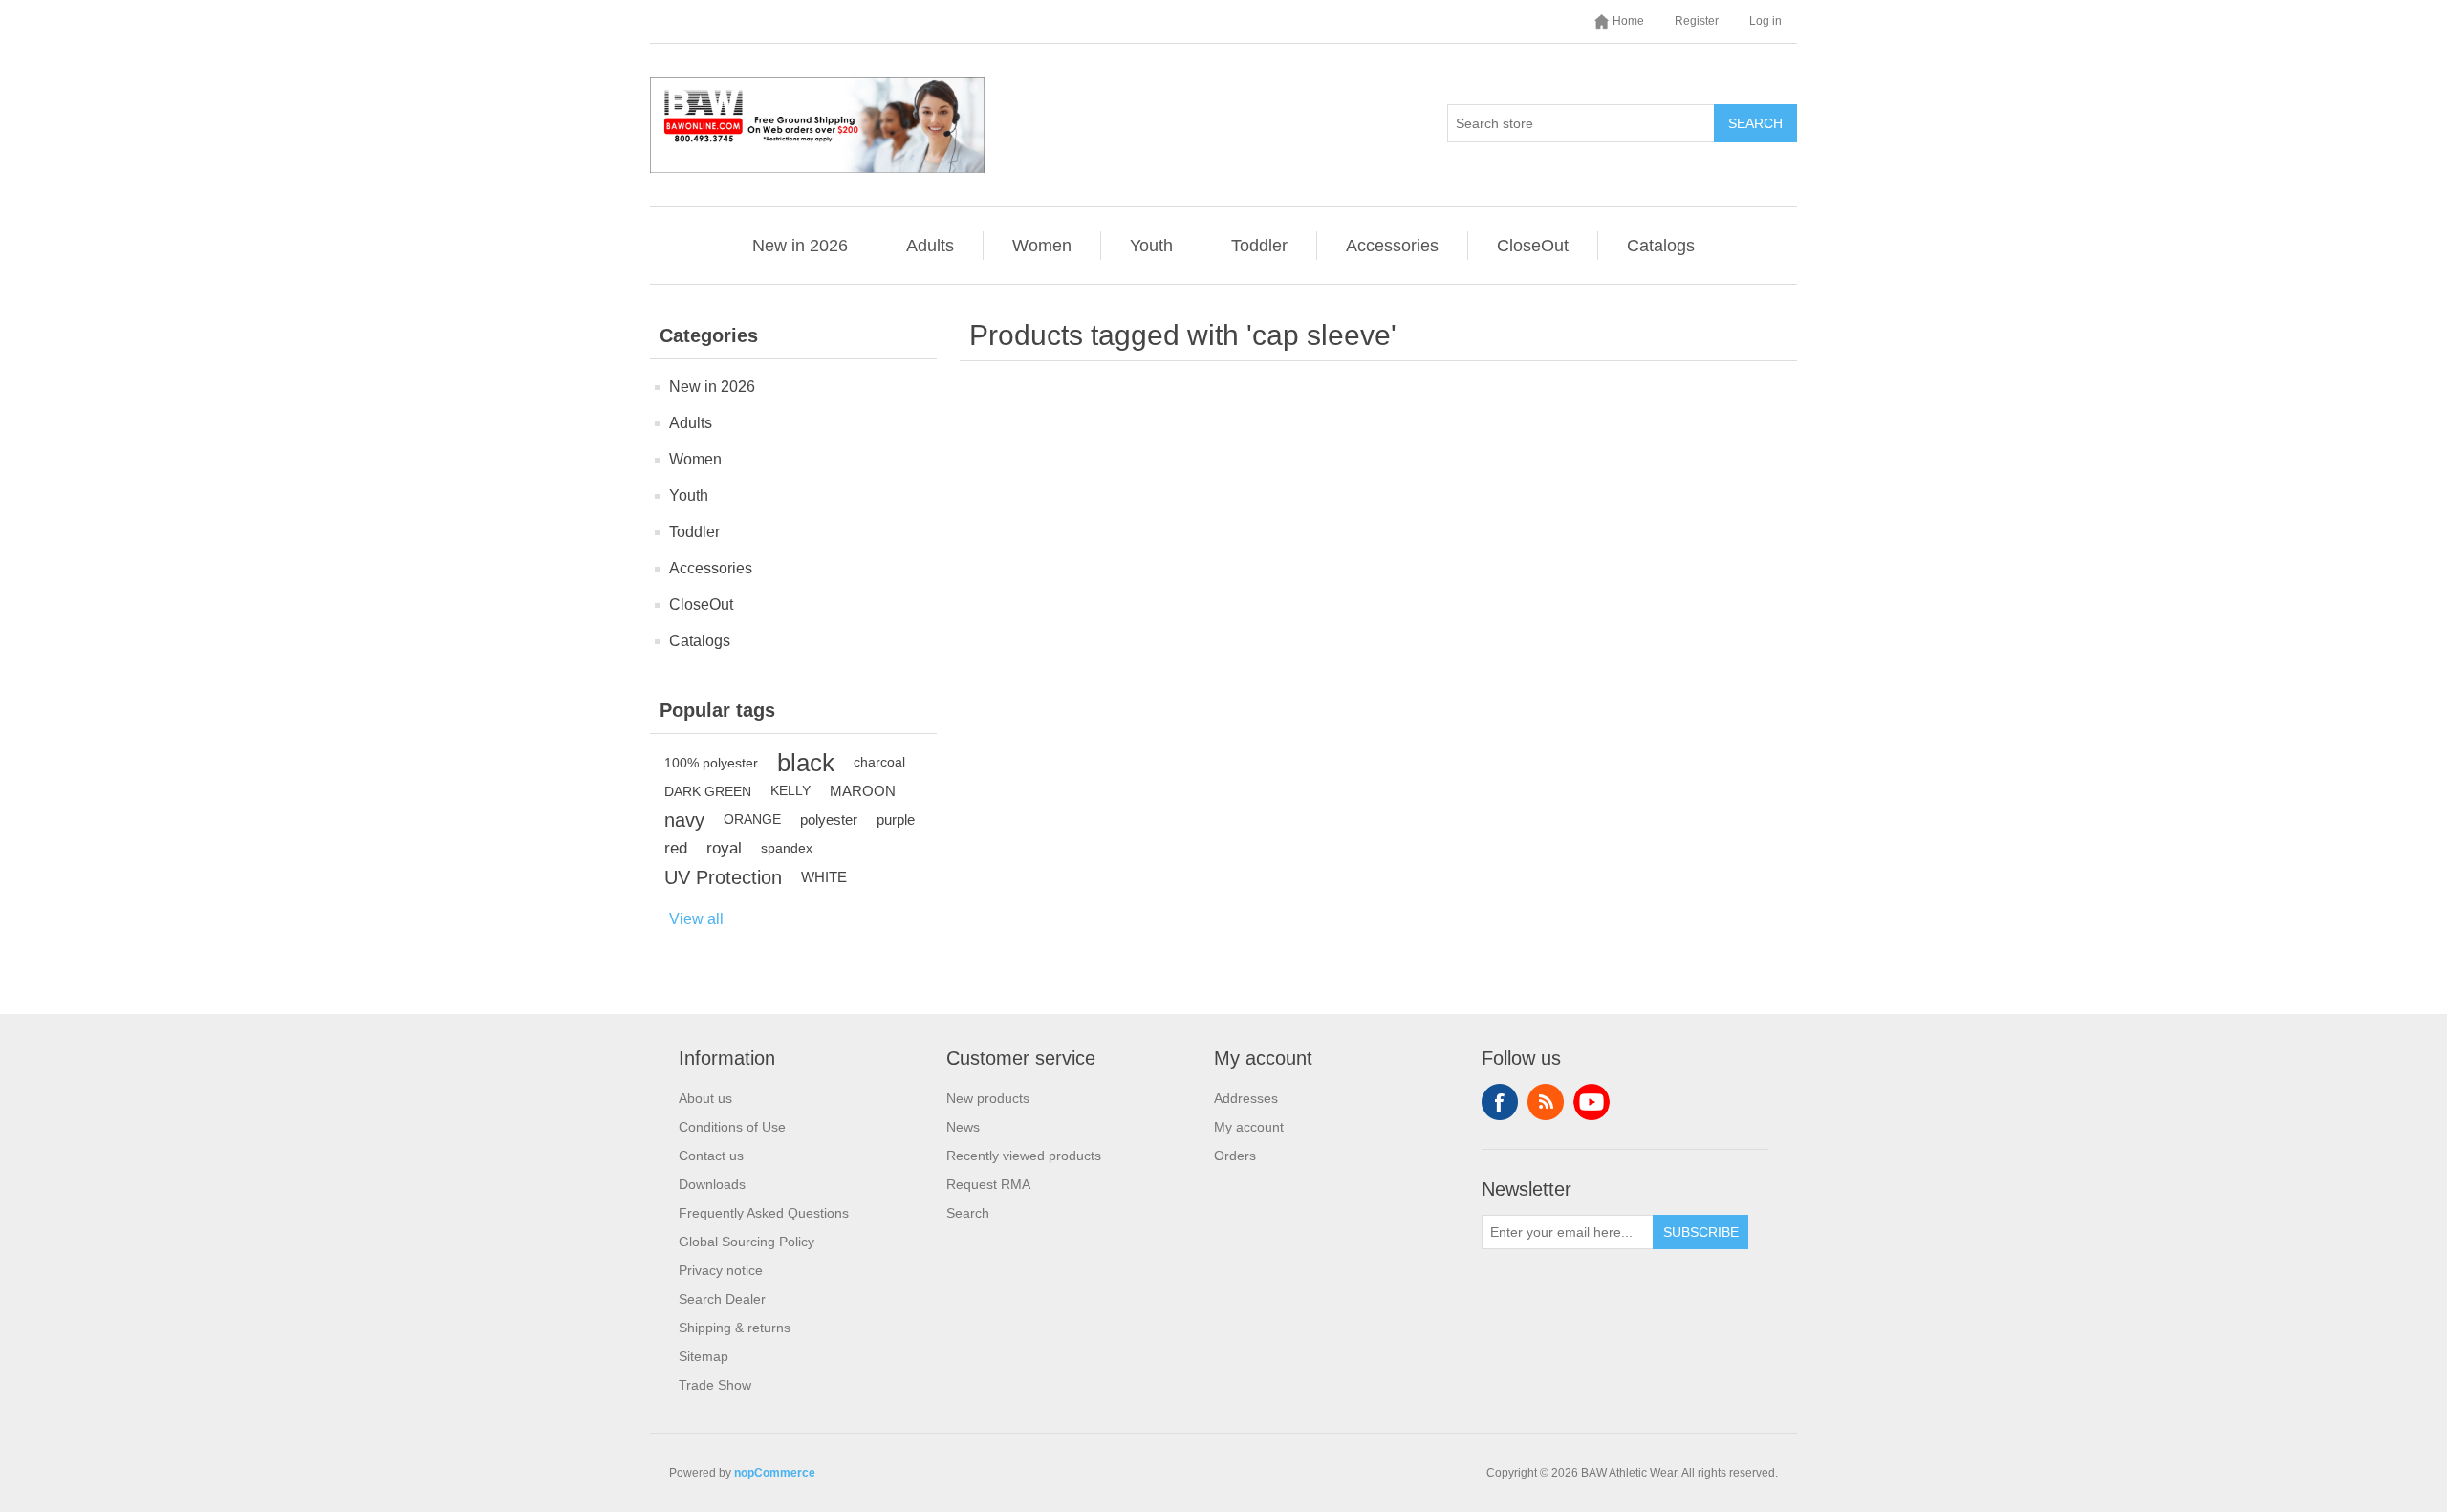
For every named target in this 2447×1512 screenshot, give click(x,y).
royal (724, 848)
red (676, 848)
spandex (787, 848)
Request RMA (988, 1184)
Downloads (712, 1184)
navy (684, 820)
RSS (1546, 1102)
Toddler (1259, 246)
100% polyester (711, 763)
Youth (1151, 246)
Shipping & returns (735, 1328)
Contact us (711, 1156)
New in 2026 (800, 246)
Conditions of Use (732, 1127)
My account (1249, 1127)
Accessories (1392, 246)
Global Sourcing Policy (747, 1242)
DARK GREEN (708, 791)
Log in (1765, 21)
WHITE (824, 877)
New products (988, 1098)
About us (705, 1098)
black (806, 763)
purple (896, 820)
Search (1755, 123)
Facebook (1500, 1102)
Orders (1235, 1156)
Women (1042, 246)
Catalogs (1661, 246)
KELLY (790, 791)
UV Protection (723, 877)
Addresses (1246, 1098)
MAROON (863, 791)
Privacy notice (721, 1270)
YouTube (1592, 1102)
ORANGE (752, 820)
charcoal (879, 762)
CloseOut (1533, 246)
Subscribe (1701, 1232)
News (963, 1127)
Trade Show (715, 1385)
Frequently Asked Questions (764, 1213)
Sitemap (704, 1356)
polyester (829, 820)
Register (1697, 21)
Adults (930, 246)
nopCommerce (775, 1473)
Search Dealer (722, 1299)
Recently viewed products (1024, 1156)
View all (696, 919)
